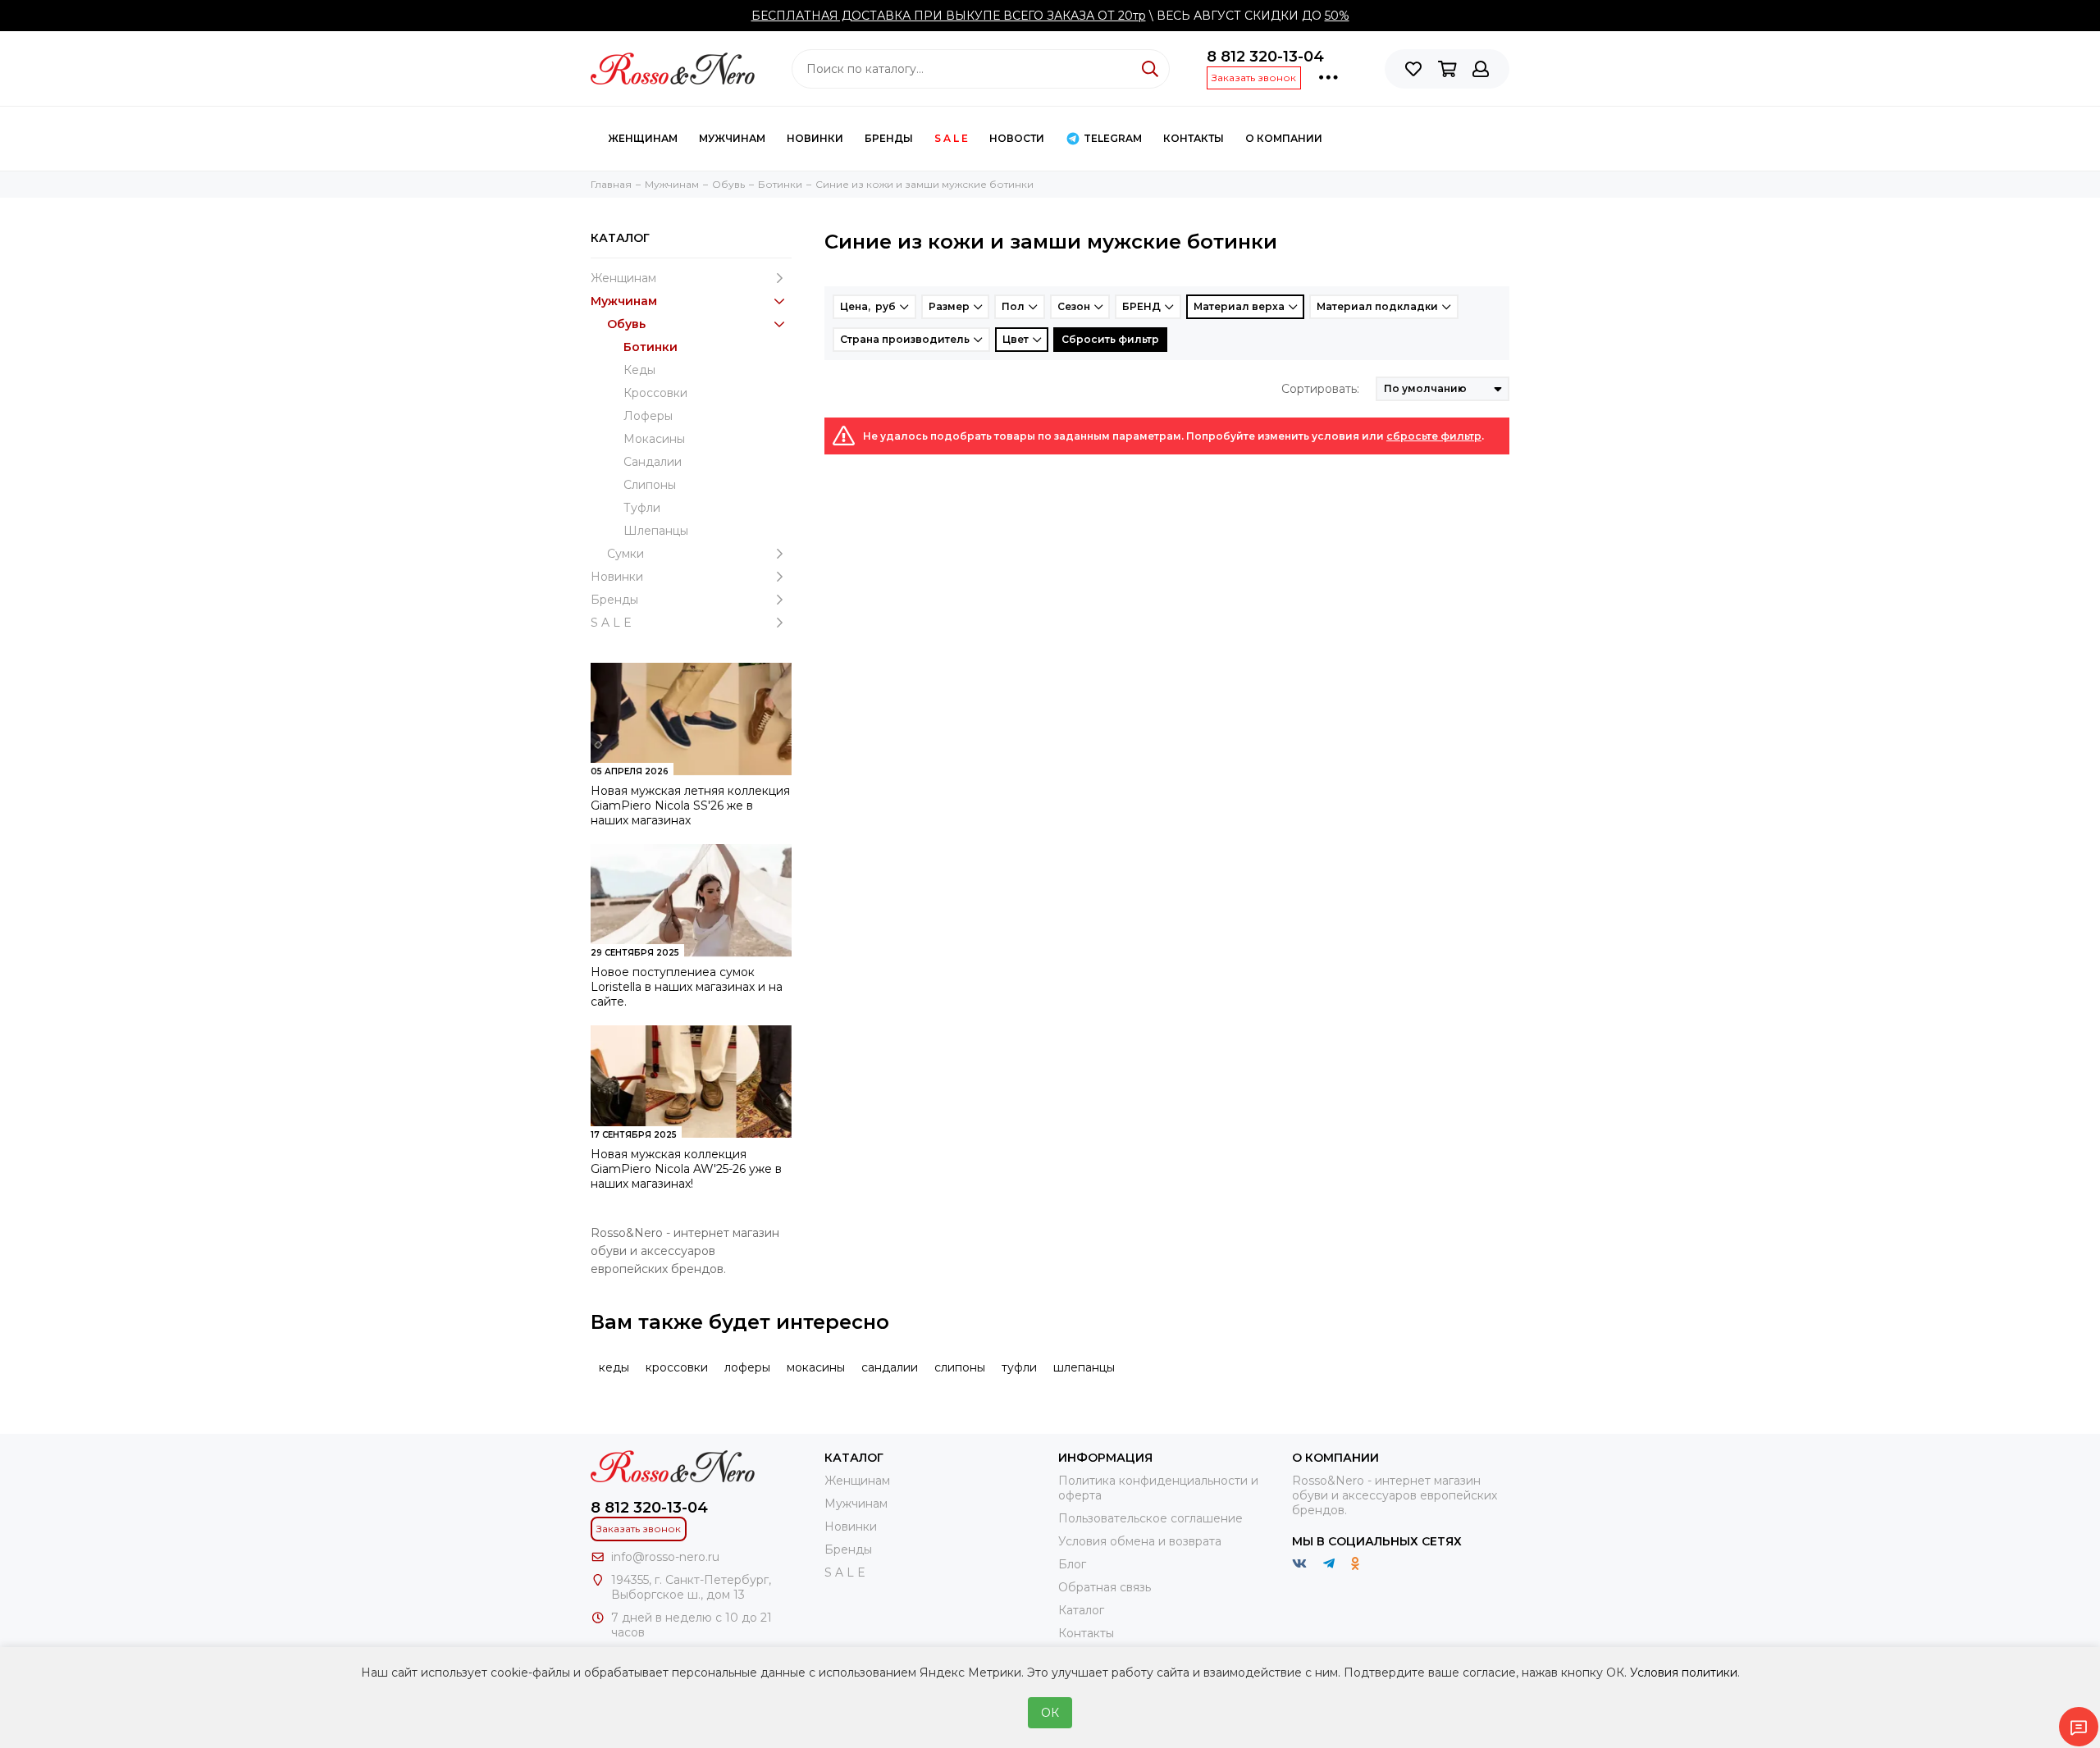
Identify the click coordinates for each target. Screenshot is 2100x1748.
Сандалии (653, 462)
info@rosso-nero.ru (665, 1557)
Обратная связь (1105, 1587)
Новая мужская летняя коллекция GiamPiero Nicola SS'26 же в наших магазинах (690, 806)
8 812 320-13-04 (1265, 57)
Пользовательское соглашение (1150, 1518)
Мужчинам (732, 138)
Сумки (625, 554)
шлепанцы (1084, 1367)
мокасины (816, 1367)
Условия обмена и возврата (1140, 1541)
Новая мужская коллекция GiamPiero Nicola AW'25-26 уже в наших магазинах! (686, 1169)
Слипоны (650, 485)
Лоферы (648, 416)
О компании (1284, 138)
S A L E (951, 138)
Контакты (1086, 1633)
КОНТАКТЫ (1194, 138)
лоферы (747, 1367)
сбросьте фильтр (1434, 436)
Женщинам (643, 138)
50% (1337, 16)
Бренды (889, 138)
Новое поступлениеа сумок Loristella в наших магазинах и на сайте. (687, 987)
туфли (1019, 1367)
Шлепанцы (656, 531)
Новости (1017, 138)
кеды (614, 1367)
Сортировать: (1320, 389)
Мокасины (654, 439)
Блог (1072, 1564)
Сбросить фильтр (1110, 339)
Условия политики (1684, 1673)
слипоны (960, 1367)
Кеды (639, 370)
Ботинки (651, 347)
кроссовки (677, 1367)
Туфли (642, 508)
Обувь (626, 324)
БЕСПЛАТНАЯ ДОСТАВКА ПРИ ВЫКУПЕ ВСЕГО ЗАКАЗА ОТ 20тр (949, 16)
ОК (1050, 1713)
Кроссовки (655, 393)
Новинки (815, 138)
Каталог (1081, 1610)
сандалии (890, 1367)
